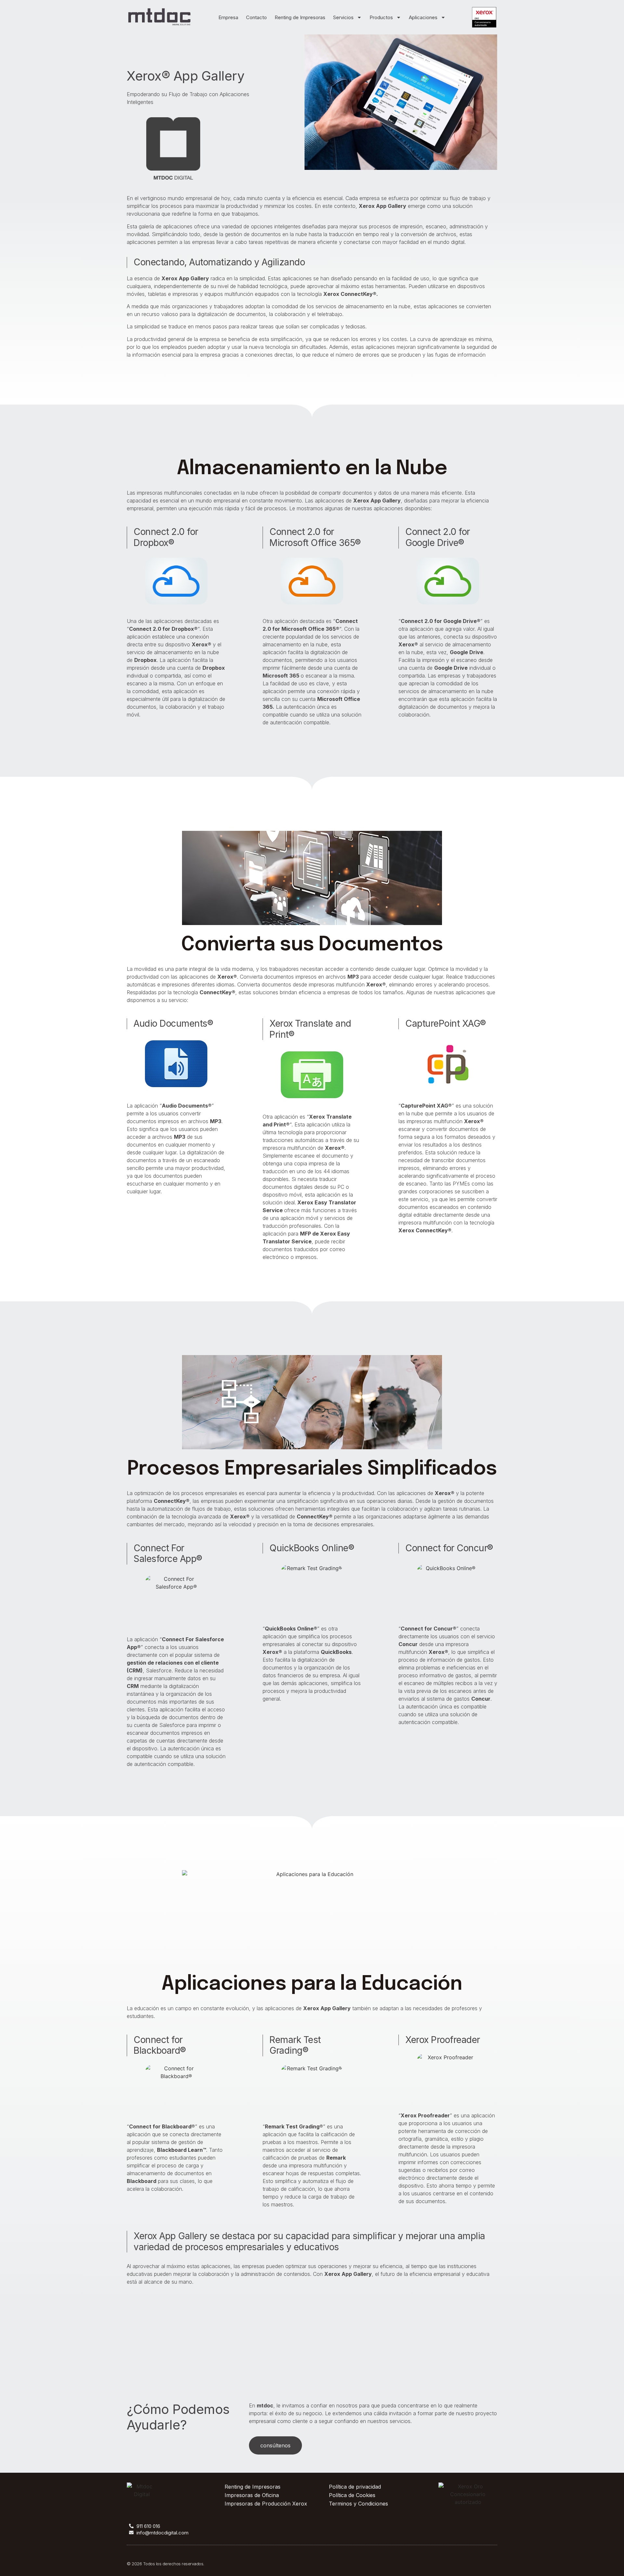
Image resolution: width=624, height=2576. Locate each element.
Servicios (343, 17)
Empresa (228, 17)
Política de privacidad (355, 2487)
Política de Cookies (352, 2495)
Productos (381, 17)
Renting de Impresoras (300, 17)
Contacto (256, 17)
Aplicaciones (423, 17)
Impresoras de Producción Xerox (266, 2504)
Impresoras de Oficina (252, 2495)
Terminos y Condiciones (358, 2504)
